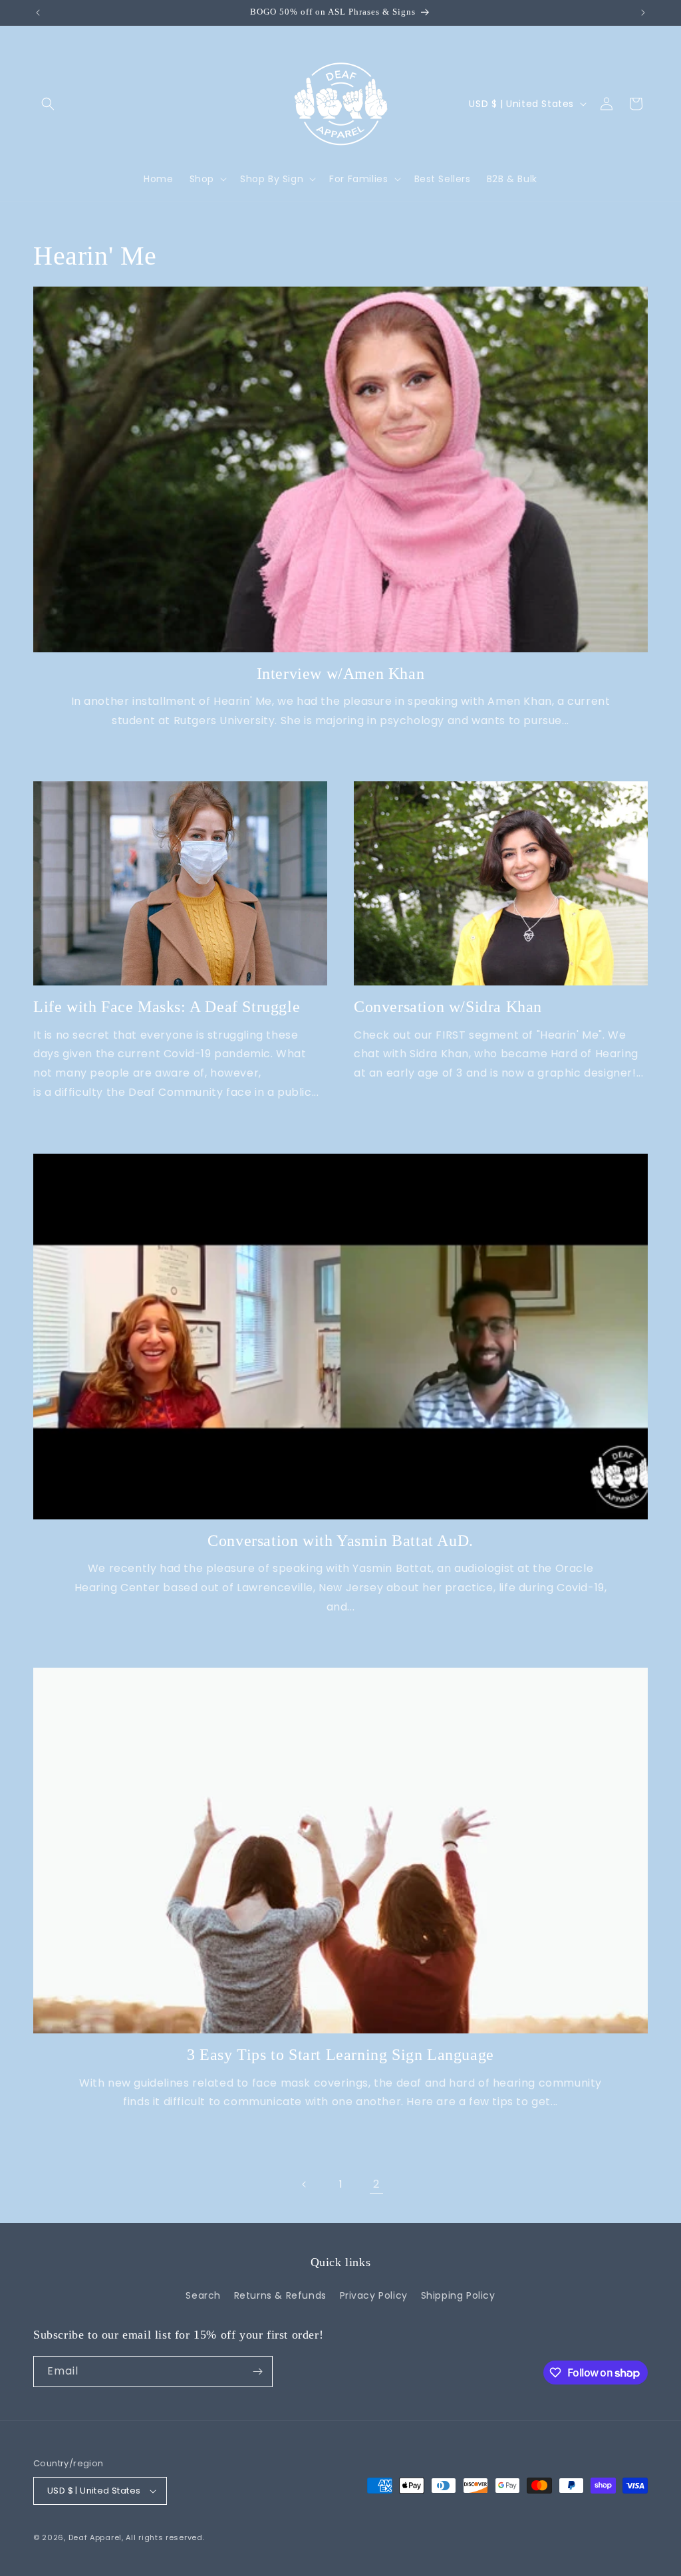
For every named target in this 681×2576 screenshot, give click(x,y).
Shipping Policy (458, 2295)
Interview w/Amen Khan (341, 674)
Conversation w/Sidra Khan (448, 1007)
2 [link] (376, 2184)
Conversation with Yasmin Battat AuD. (340, 1541)
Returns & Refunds (280, 2295)
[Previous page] (305, 2184)
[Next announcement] (643, 13)
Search (203, 2295)
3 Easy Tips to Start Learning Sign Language (340, 2055)
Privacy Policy (374, 2295)
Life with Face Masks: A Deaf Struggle (167, 1007)
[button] (48, 104)
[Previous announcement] (38, 13)
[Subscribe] (257, 2372)
